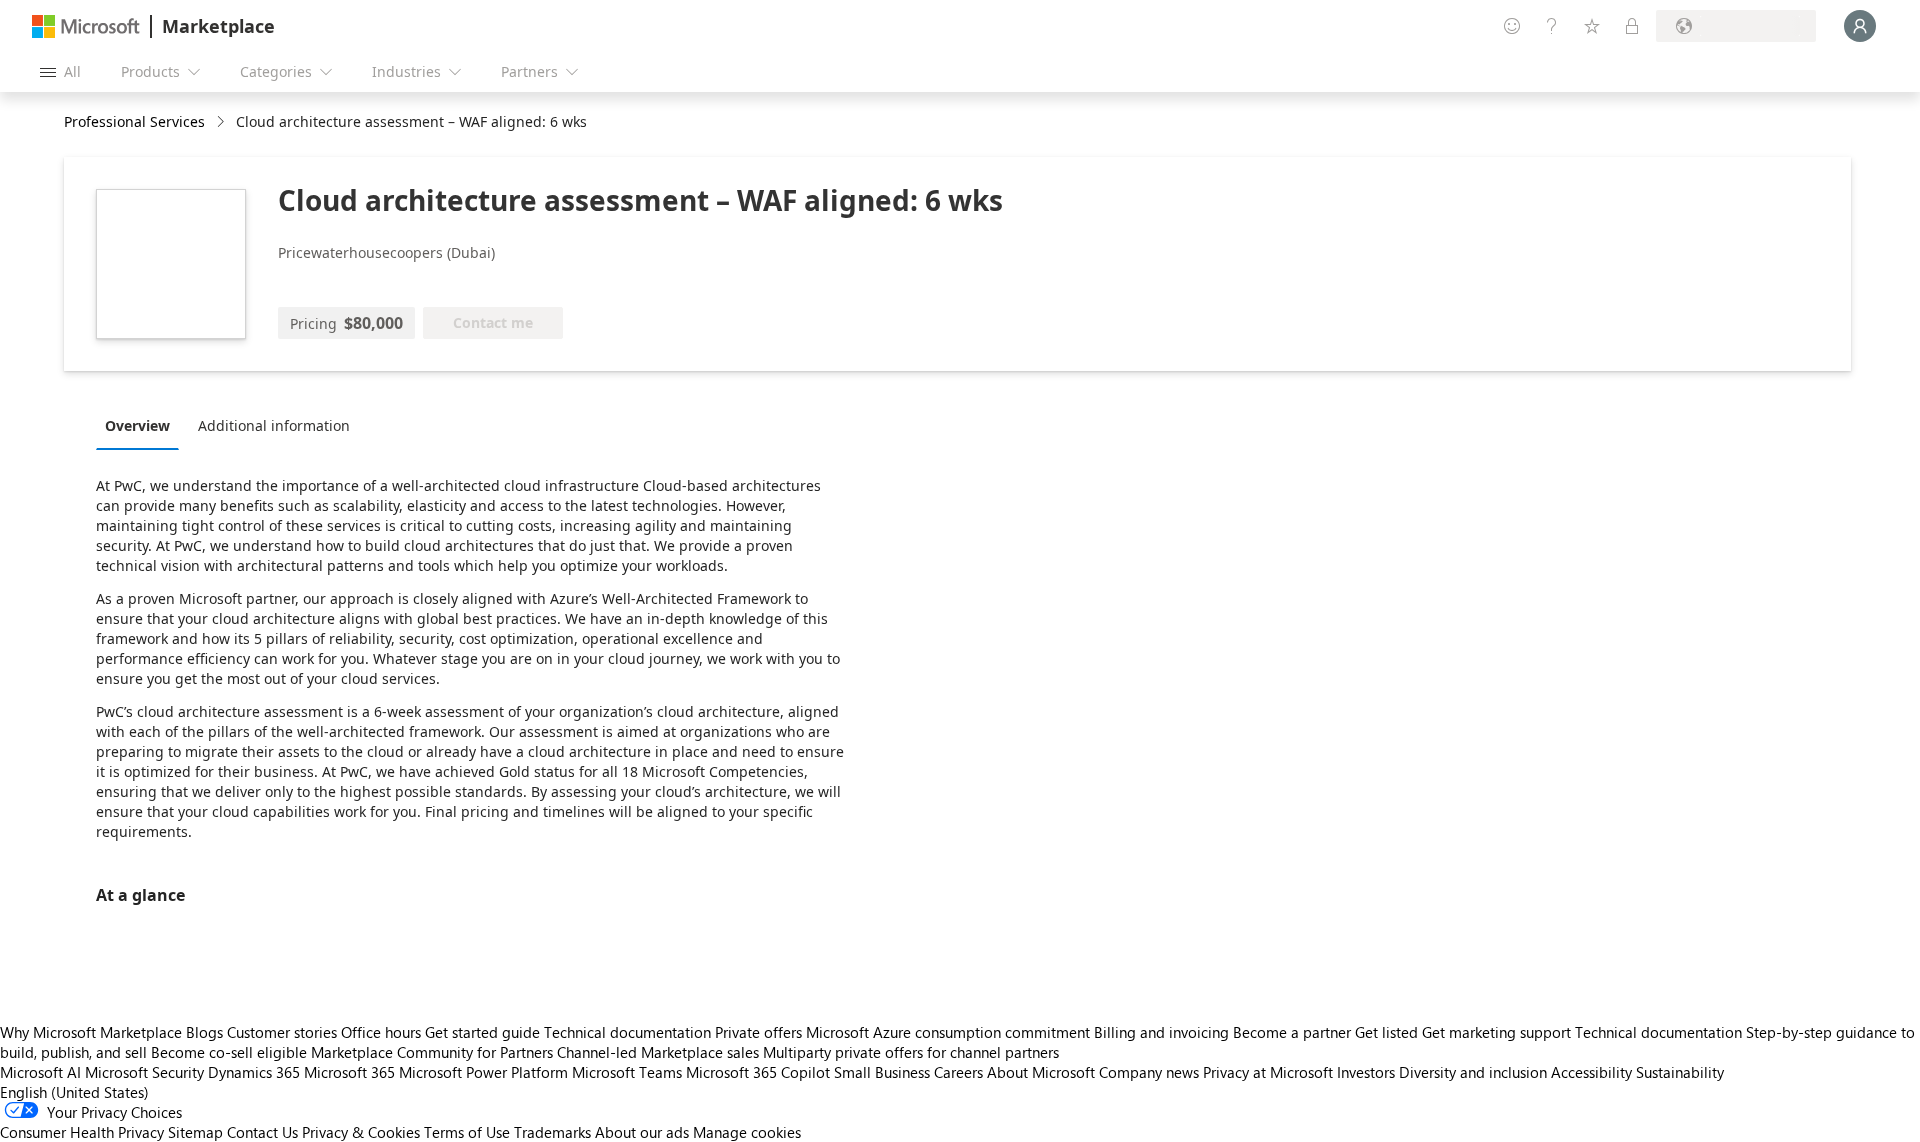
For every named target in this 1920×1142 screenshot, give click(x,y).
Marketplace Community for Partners (432, 1052)
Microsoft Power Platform (483, 1072)
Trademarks (552, 1132)
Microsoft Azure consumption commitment (950, 1032)
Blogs (204, 1032)
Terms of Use (467, 1132)
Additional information (274, 425)
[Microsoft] (86, 26)
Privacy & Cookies (361, 1132)
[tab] (142, 425)
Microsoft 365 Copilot (758, 1072)
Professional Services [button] (134, 121)
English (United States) (74, 1092)
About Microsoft (1041, 1072)
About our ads (642, 1132)
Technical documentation (627, 1032)
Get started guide (482, 1032)
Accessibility (1591, 1072)
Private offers (758, 1032)
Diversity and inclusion (1473, 1072)
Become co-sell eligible (229, 1052)
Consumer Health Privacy (82, 1132)
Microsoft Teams (627, 1072)
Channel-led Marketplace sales (658, 1052)
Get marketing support (1496, 1032)
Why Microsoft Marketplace (91, 1032)
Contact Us (262, 1132)
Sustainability (1680, 1072)
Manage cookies (747, 1132)
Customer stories (282, 1032)
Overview (137, 425)
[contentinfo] (222, 122)
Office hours (381, 1032)
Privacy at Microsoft (1268, 1072)
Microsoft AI (40, 1072)
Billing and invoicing (1161, 1032)
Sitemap (195, 1132)
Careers (958, 1072)
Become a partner (1292, 1032)
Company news (1149, 1072)
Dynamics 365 (254, 1072)
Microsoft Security (144, 1072)
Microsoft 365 (349, 1072)
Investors (1366, 1072)
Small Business (882, 1072)
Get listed (1386, 1032)
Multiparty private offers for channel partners (911, 1052)
